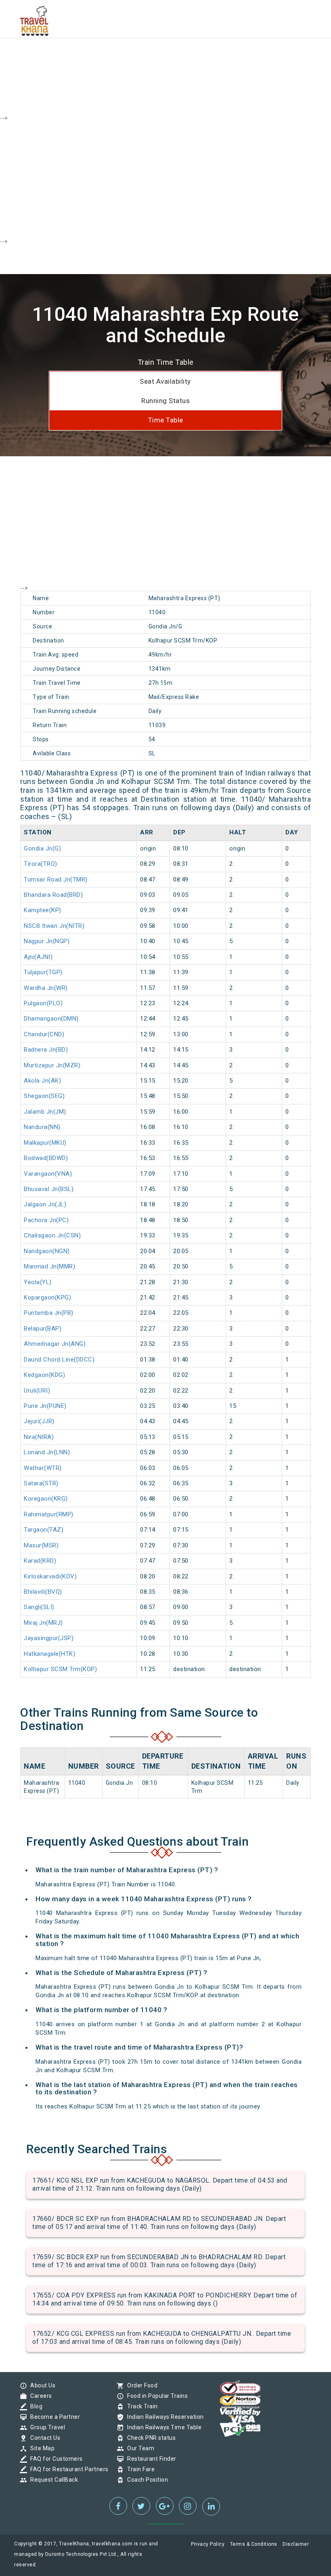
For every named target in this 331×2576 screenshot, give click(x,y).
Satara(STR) (41, 1483)
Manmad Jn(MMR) (49, 1266)
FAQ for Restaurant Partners (67, 2469)
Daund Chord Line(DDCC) (59, 1360)
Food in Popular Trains (155, 2396)
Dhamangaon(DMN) (51, 1019)
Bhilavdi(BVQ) (43, 1592)
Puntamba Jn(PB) (49, 1313)
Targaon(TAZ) (44, 1530)
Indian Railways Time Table (162, 2427)
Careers (39, 2396)
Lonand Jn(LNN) (47, 1452)
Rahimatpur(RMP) (49, 1514)
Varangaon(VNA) (48, 1174)
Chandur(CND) (44, 1034)
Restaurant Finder (150, 2459)
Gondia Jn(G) (42, 848)
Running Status (165, 401)
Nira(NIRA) (39, 1437)
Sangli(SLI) (39, 1607)
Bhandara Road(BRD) (53, 895)
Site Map (40, 2448)
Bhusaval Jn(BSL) (49, 1189)
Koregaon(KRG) (46, 1499)
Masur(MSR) (41, 1545)
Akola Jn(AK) (42, 1081)
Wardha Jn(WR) (46, 988)
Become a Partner (53, 2417)
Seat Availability (165, 381)
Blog (34, 2406)
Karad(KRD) (40, 1561)
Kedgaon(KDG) (44, 1375)
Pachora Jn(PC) (46, 1220)
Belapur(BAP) (43, 1329)
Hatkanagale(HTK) (49, 1654)
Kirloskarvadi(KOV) (50, 1576)
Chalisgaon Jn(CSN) (52, 1235)
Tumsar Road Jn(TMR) (56, 879)
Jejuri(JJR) (39, 1421)
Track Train (140, 2406)
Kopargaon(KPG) (47, 1297)
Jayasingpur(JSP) (49, 1638)
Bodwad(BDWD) (46, 1158)
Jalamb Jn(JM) (45, 1112)
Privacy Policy (208, 2544)
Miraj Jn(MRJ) (43, 1623)
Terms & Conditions (254, 2544)
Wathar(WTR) (43, 1468)
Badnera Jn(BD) (46, 1050)
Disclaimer (296, 2544)
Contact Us (43, 2438)
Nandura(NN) (42, 1127)
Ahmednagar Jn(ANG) (55, 1344)
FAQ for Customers (54, 2459)
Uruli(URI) (37, 1391)
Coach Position (146, 2480)
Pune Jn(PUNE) (45, 1406)
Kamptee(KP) (43, 910)
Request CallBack (52, 2480)
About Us (41, 2385)
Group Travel (46, 2427)
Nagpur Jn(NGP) (47, 941)
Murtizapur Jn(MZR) (52, 1065)
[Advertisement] (165, 56)
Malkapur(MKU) (45, 1143)
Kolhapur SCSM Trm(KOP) (60, 1669)
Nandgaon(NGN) (47, 1251)
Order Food (140, 2385)
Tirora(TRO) (41, 864)
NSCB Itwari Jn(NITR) (54, 926)
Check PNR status (149, 2438)
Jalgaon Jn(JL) (45, 1204)
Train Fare (139, 2469)
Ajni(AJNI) (38, 957)
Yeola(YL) (38, 1282)
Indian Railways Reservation (163, 2417)
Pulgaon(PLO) (43, 1003)
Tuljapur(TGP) (43, 972)
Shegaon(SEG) (44, 1096)
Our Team (139, 2448)
